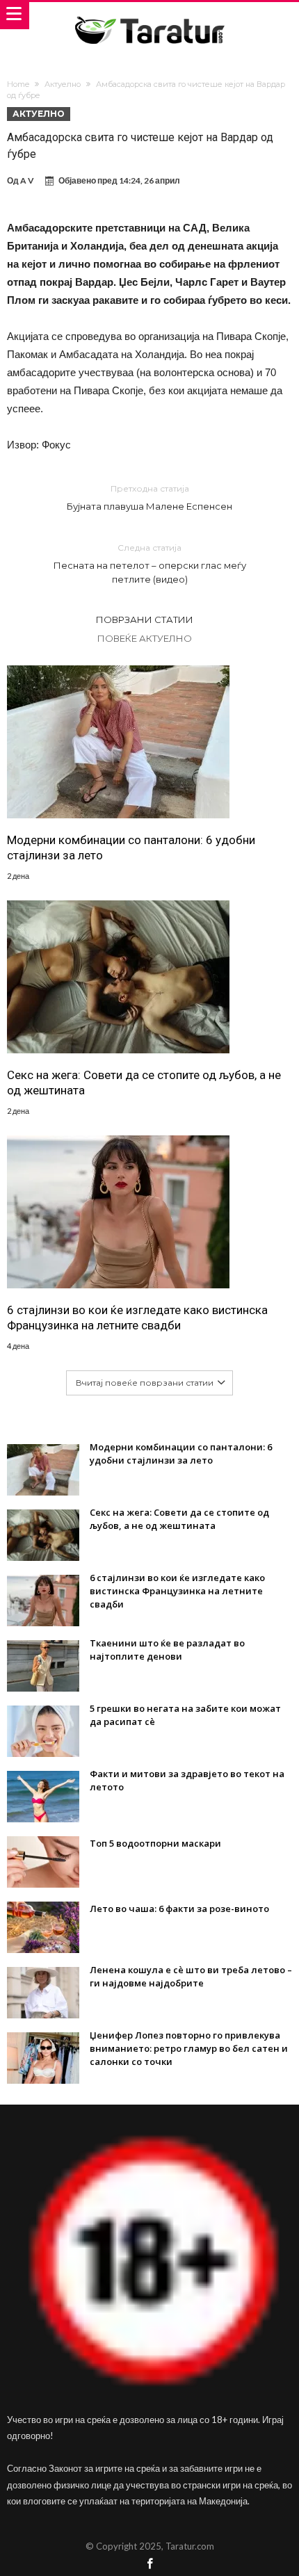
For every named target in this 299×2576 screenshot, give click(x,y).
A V (27, 180)
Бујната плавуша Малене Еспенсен (149, 497)
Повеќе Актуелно (145, 638)
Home (18, 84)
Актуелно (63, 84)
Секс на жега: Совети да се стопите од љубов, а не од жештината (144, 1083)
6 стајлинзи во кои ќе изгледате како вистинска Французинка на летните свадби (137, 1318)
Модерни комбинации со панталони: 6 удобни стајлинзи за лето (131, 848)
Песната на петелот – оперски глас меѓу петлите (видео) (150, 564)
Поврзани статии (145, 619)
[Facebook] (149, 2565)
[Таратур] (149, 16)
